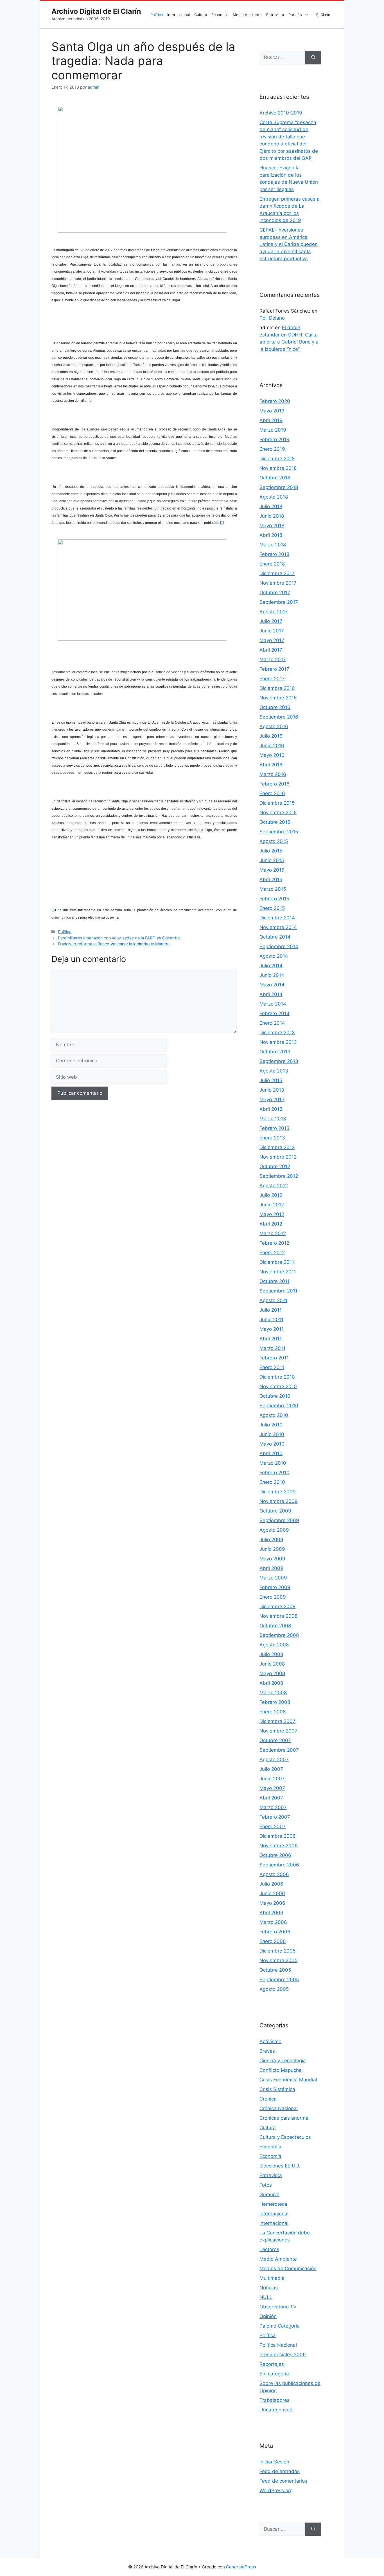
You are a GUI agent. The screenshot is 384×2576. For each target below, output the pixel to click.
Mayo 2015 (272, 870)
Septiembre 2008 (279, 1635)
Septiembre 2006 (279, 1865)
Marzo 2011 (272, 1348)
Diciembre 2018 (277, 459)
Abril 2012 (271, 1224)
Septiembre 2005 (279, 1980)
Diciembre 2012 (277, 1147)
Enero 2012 (272, 1253)
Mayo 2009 (272, 1559)
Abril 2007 (271, 1798)
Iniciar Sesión (274, 2462)
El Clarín (323, 15)
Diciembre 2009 (278, 1492)
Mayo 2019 (272, 411)
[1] (222, 523)
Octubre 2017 (275, 593)
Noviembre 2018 (278, 468)
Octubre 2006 (275, 1855)
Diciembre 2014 (277, 918)
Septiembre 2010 (279, 1406)
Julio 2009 (271, 1540)
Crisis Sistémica (277, 2089)
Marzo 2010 (273, 1463)
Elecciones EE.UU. (280, 2166)
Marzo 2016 (273, 774)
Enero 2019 (272, 449)
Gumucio (269, 2194)
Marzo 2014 (273, 1004)
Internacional (179, 15)
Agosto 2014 (274, 956)
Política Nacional (278, 2345)
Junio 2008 (272, 1664)
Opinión (268, 2316)
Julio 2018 (271, 506)
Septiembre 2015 (279, 832)
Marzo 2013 (273, 1119)
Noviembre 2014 (278, 927)
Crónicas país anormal (284, 2118)
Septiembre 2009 (279, 1520)
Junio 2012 (272, 1205)
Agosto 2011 (273, 1300)
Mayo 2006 (272, 1903)
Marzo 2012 (273, 1233)
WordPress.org (276, 2490)
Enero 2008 (273, 1712)
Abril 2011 (271, 1339)
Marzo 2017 (273, 659)
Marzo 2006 (273, 1922)
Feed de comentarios (283, 2481)
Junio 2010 (272, 1434)
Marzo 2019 (273, 430)
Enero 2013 (272, 1138)
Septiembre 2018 (279, 487)
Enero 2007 (273, 1826)
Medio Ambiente (247, 15)
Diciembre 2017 (277, 573)
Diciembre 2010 (277, 1377)
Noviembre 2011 (278, 1272)
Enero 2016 (272, 793)
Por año (295, 15)
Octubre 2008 (275, 1626)
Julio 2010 (271, 1425)
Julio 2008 (271, 1654)
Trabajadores (275, 2400)
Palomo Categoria (280, 2326)
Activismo (270, 2041)
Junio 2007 (272, 1779)
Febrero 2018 (274, 554)
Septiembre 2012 (279, 1176)
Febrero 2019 (275, 439)
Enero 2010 (272, 1482)
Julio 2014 (271, 966)
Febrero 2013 (275, 1128)
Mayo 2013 (272, 1099)
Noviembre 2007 (278, 1731)
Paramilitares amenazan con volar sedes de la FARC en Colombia (119, 938)
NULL (266, 2297)
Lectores (269, 2249)
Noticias (269, 2288)
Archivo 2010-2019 (281, 113)
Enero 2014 (272, 1023)
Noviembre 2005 (278, 1960)
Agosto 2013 (274, 1071)
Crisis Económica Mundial (288, 2080)
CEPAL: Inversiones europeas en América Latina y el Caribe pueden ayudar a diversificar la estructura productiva (289, 244)
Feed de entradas (280, 2471)
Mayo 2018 (272, 526)
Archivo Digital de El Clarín (96, 11)
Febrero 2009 (275, 1587)
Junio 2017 (272, 631)
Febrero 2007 (275, 1817)
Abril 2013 (271, 1109)
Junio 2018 (272, 516)
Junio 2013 (272, 1090)
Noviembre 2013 (278, 1042)
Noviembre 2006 (279, 1846)
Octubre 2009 (275, 1511)
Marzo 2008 (273, 1693)
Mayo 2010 (272, 1444)
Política (157, 15)
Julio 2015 (271, 851)
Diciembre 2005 (277, 1951)
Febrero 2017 (274, 669)
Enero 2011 (272, 1367)
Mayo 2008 (272, 1673)
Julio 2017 (271, 621)
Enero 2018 (272, 564)
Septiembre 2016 (279, 717)
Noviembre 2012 (278, 1157)
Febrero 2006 (275, 1932)
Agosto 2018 (274, 497)
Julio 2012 (271, 1195)
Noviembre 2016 (278, 698)
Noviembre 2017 (278, 583)
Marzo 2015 (273, 889)
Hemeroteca (273, 2204)
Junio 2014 (272, 975)
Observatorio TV (278, 2307)
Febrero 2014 (275, 1013)
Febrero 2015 (274, 899)
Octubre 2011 (275, 1281)
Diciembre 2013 (277, 1033)
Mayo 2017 (272, 640)
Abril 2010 (271, 1453)
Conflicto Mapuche (281, 2070)
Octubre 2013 (275, 1052)
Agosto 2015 (274, 841)
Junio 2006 (272, 1893)
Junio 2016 (272, 746)
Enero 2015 (272, 908)
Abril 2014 (271, 994)
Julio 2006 (271, 1884)
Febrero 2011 (274, 1358)
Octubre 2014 (275, 937)
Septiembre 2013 (279, 1061)
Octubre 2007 (275, 1740)
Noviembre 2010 (278, 1386)
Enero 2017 (272, 679)
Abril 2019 (271, 420)
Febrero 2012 (274, 1243)
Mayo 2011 (272, 1329)
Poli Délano (272, 318)
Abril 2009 (271, 1568)
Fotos (266, 2185)
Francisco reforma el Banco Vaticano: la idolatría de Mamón (114, 944)
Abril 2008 (271, 1683)
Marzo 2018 (273, 545)
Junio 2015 (272, 860)
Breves (267, 2051)
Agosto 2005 (274, 1989)
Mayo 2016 (272, 755)
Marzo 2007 (273, 1807)
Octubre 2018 (275, 478)
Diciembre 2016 (277, 688)
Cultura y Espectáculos (285, 2137)
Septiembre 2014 (279, 946)
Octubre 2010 (275, 1396)
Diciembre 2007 (277, 1721)
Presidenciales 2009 (283, 2355)
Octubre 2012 (275, 1166)
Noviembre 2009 (279, 1501)
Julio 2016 (271, 736)
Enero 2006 (273, 1941)
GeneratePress (241, 2567)
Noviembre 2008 (278, 1616)
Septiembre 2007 (279, 1750)
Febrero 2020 (275, 401)
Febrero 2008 (275, 1702)
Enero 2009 (273, 1597)
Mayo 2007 (272, 1788)
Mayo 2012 (272, 1214)
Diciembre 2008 (277, 1606)
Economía (220, 15)
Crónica (268, 2099)
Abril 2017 (271, 650)
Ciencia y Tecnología (283, 2061)
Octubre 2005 (275, 1970)
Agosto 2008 (274, 1645)
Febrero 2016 (275, 784)
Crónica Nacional (279, 2108)
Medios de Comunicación (288, 2268)
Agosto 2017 (274, 612)
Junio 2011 (271, 1320)
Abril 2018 (271, 535)
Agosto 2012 (274, 1186)
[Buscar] (313, 58)
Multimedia (272, 2278)
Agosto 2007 (274, 1760)
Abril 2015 (271, 879)
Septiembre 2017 (279, 602)
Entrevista (275, 15)
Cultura (201, 15)
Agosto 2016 (274, 726)
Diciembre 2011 (277, 1262)
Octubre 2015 (275, 822)
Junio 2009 (272, 1549)
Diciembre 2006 (278, 1836)
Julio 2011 (271, 1310)
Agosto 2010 (274, 1415)
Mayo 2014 (272, 985)
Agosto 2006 (274, 1874)
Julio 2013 (271, 1080)
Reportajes (272, 2364)
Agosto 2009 (274, 1530)
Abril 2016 (271, 765)
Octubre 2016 (275, 707)
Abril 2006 (271, 1913)
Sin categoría (274, 2374)
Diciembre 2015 (277, 803)
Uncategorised (276, 2410)
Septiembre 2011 (278, 1291)
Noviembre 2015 (278, 813)
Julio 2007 (271, 1769)
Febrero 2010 (275, 1473)
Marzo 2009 (273, 1578)
